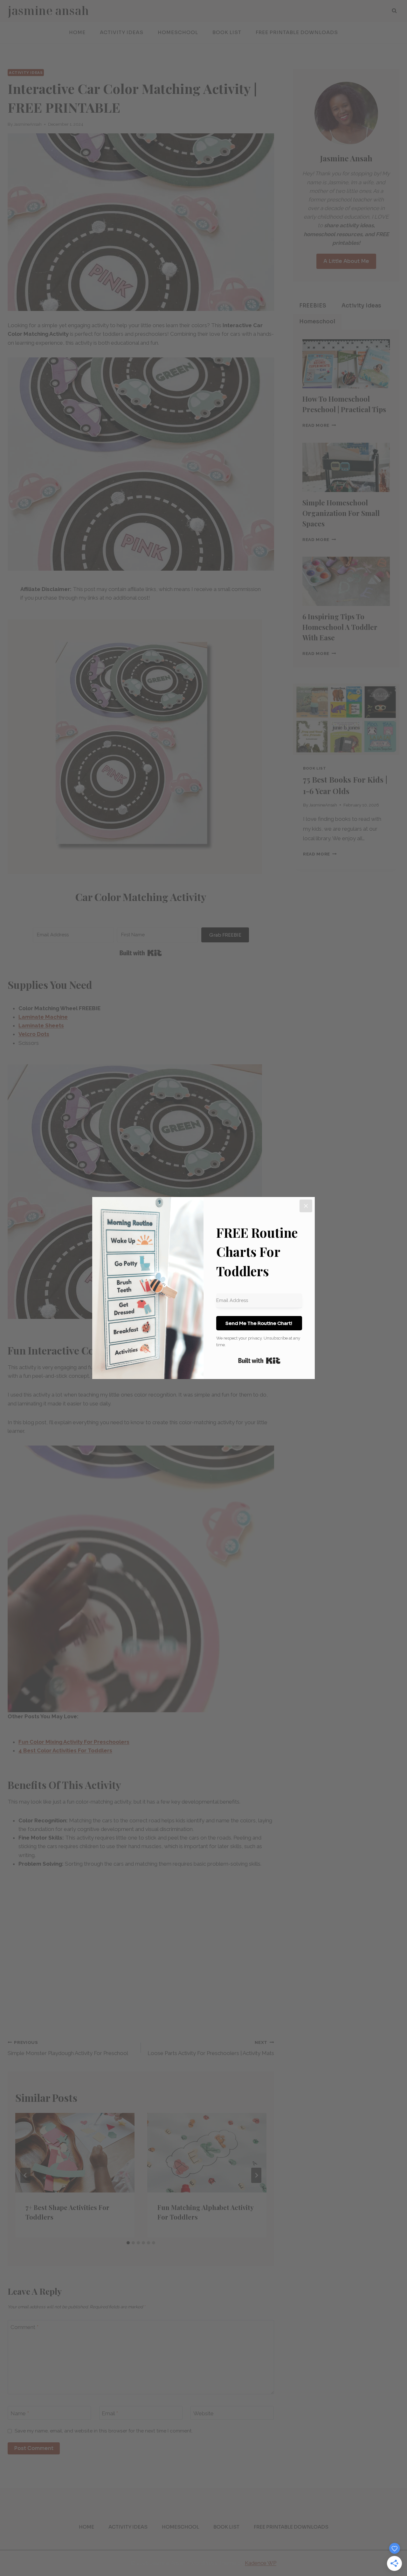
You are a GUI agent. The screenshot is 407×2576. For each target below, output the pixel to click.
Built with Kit (259, 1361)
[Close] (306, 1206)
